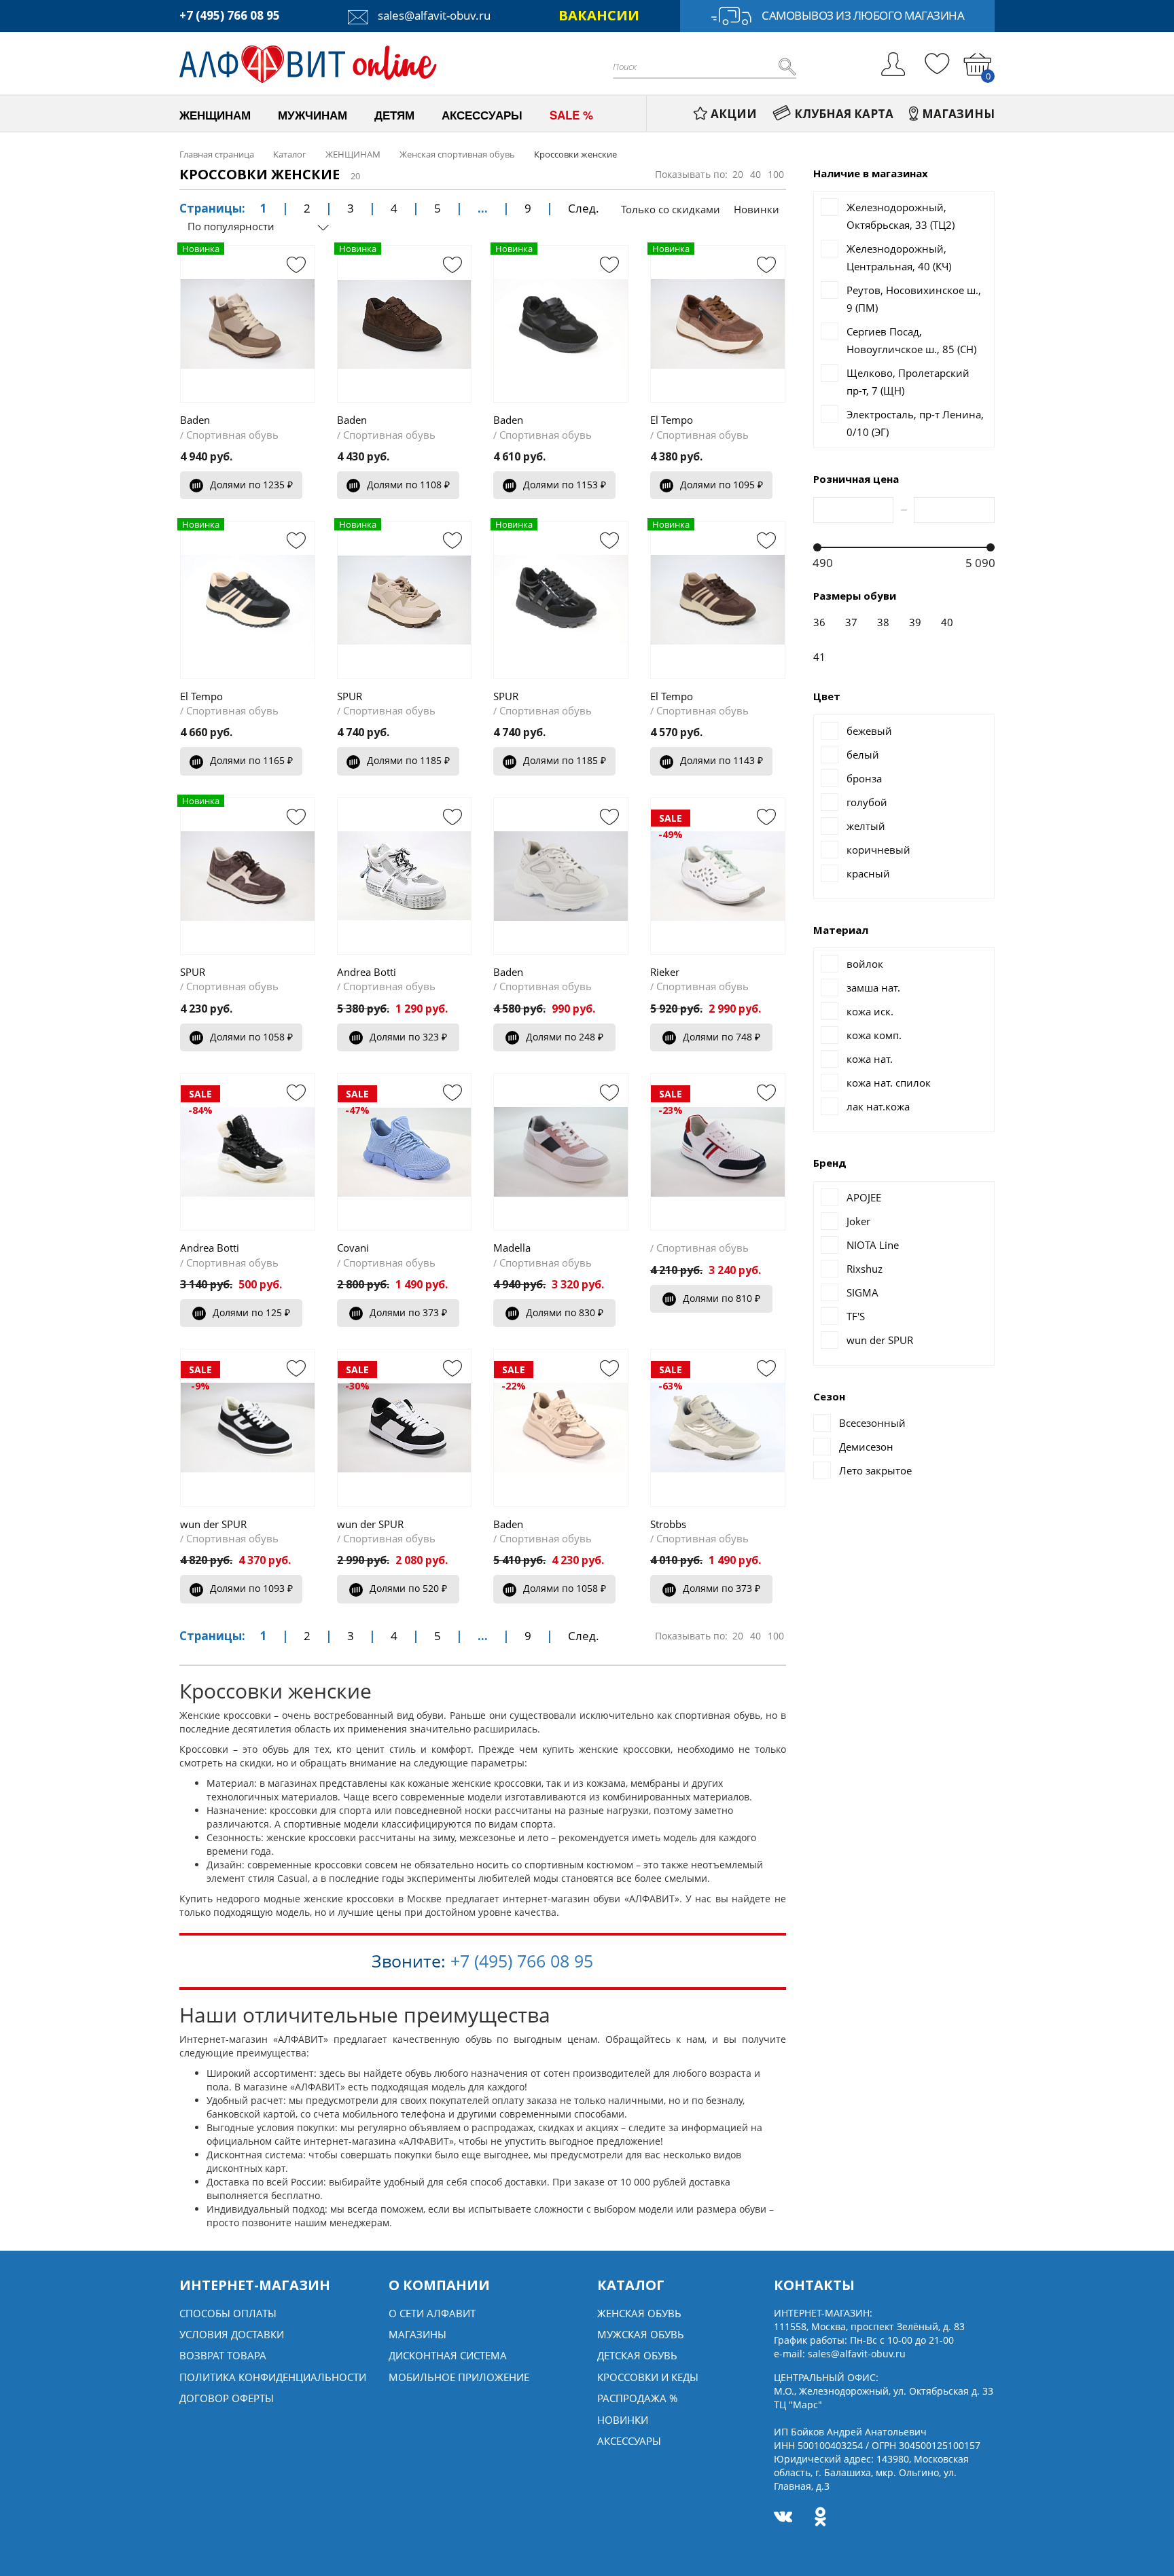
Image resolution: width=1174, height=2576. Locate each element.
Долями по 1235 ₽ (251, 485)
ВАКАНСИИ (599, 15)
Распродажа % (637, 2398)
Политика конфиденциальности (273, 2377)
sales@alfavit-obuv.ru (433, 15)
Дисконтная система (448, 2355)
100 (776, 174)
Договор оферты (227, 2398)
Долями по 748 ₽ (722, 1037)
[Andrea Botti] (405, 876)
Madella (512, 1248)
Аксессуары (629, 2441)
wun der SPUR (213, 1524)
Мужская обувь (641, 2334)
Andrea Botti (367, 972)
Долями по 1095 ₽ (722, 485)
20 (738, 174)
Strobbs (668, 1524)
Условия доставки (232, 2334)
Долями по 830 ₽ (565, 1312)
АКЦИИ (734, 114)
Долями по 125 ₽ (251, 1312)
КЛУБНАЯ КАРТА (844, 114)
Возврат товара (223, 2355)
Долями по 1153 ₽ (565, 485)
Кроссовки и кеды (648, 2377)
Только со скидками (671, 209)
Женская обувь (639, 2313)
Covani (353, 1248)
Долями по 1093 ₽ (251, 1588)
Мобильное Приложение (459, 2377)
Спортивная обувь (232, 435)
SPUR (350, 696)
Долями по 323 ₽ (408, 1037)
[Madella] (561, 1152)
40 (755, 174)
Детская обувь (637, 2355)
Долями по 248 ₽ (565, 1037)
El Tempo (672, 420)
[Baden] (561, 876)
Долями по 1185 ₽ (408, 760)
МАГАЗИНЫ (958, 114)
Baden (195, 420)
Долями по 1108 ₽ (408, 485)
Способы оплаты (228, 2313)
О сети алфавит (432, 2313)
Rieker (665, 972)
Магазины (417, 2334)
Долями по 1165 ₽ (251, 760)
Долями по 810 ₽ (722, 1298)
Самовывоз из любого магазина (863, 15)
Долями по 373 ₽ (408, 1312)
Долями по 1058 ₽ (251, 1037)
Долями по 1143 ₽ (722, 760)
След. (584, 208)
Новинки (757, 209)
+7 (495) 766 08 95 (230, 15)
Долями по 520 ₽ (408, 1588)
